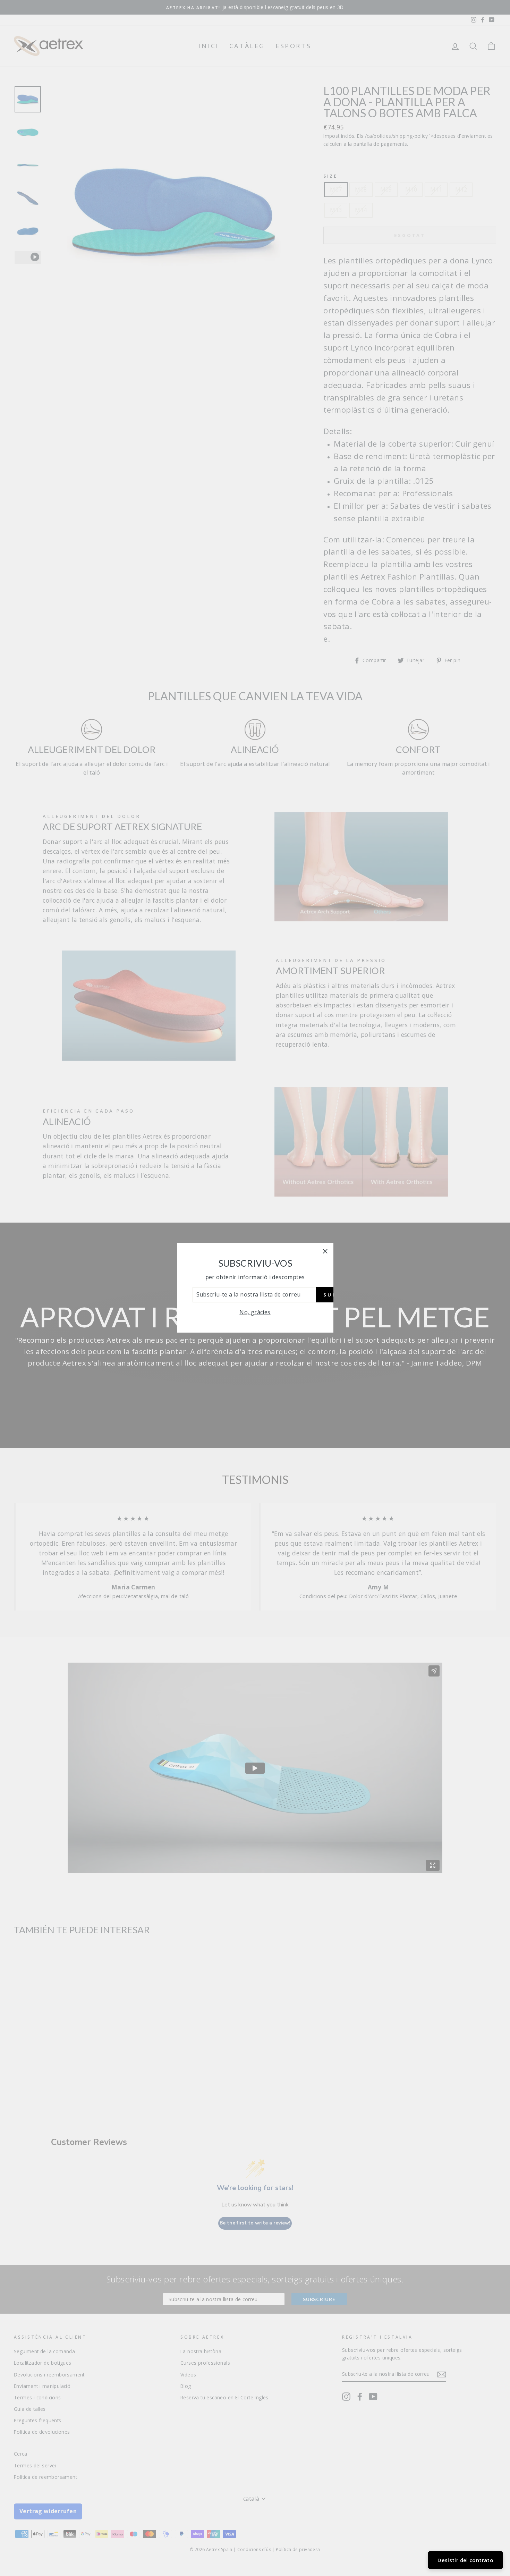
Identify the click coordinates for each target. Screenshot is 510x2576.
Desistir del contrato (465, 2560)
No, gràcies (255, 1312)
